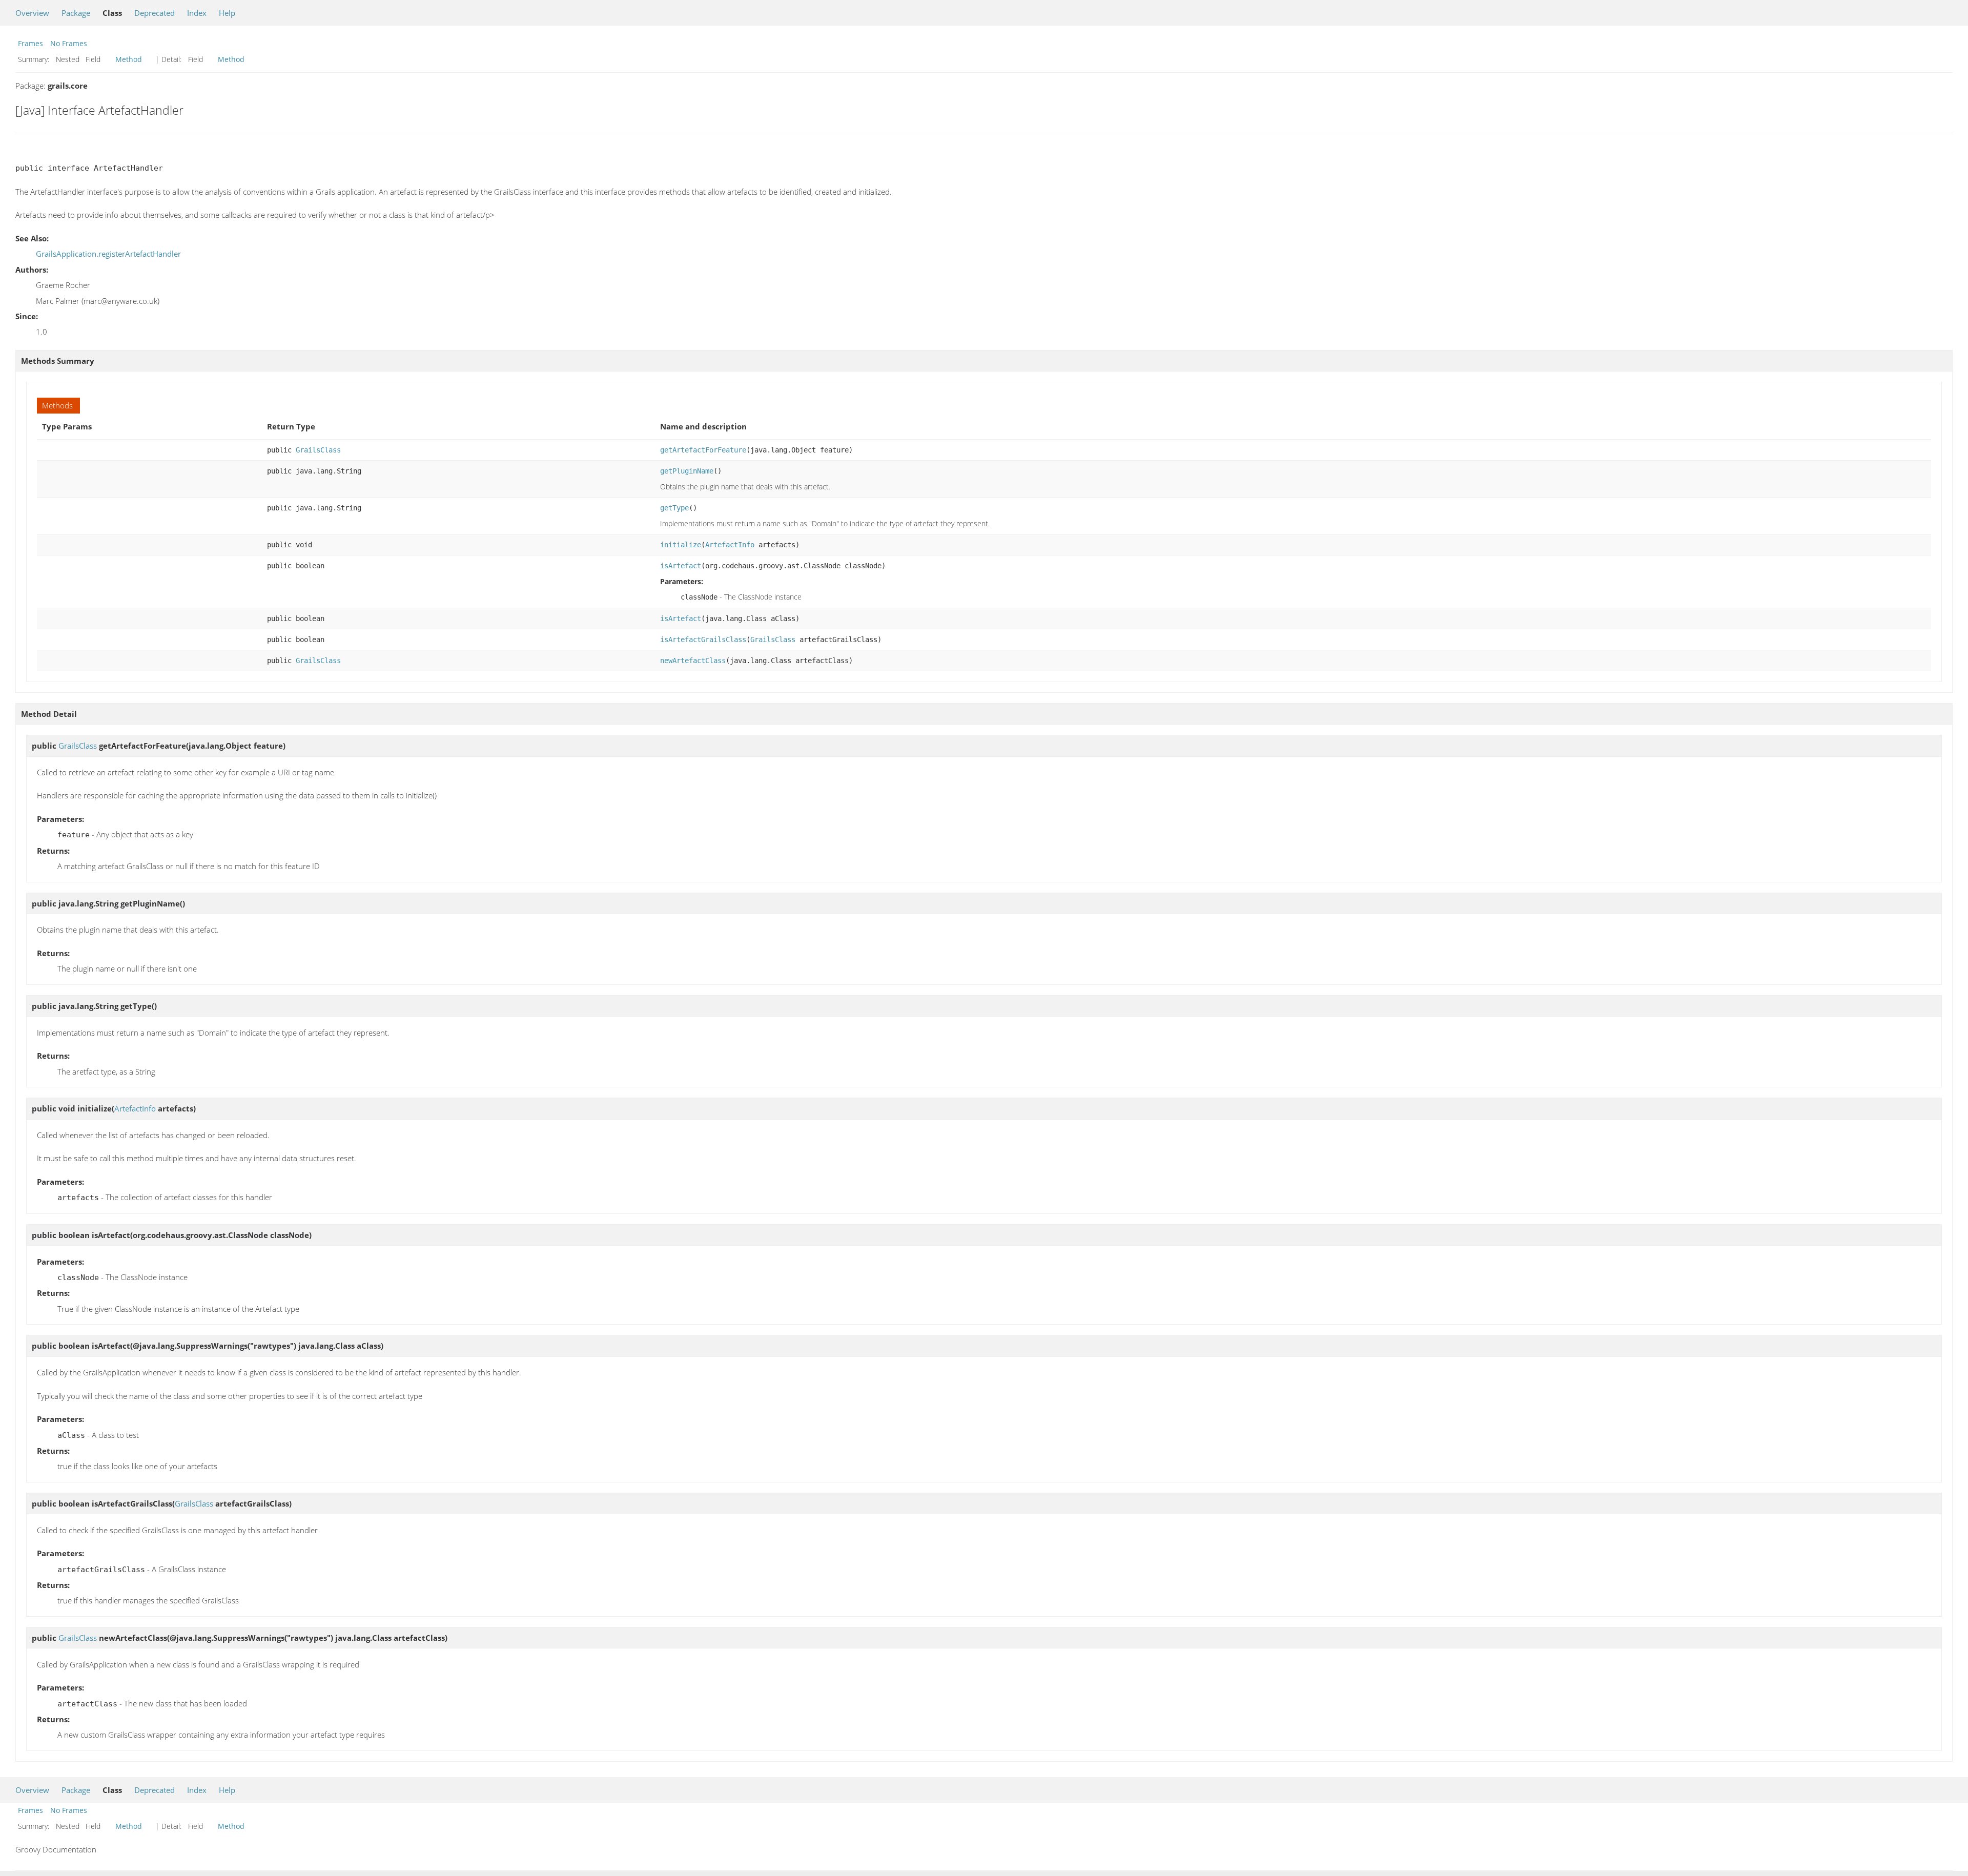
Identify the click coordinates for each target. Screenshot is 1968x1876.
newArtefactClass (693, 661)
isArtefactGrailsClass (703, 640)
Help (227, 13)
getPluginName (687, 471)
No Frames (69, 43)
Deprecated (155, 13)
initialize (681, 545)
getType (674, 508)
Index (197, 13)
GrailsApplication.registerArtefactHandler (108, 254)
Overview (32, 13)
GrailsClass (318, 450)
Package (76, 13)
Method (129, 59)
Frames (30, 43)
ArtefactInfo (730, 545)
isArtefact (681, 566)
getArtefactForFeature (703, 450)
